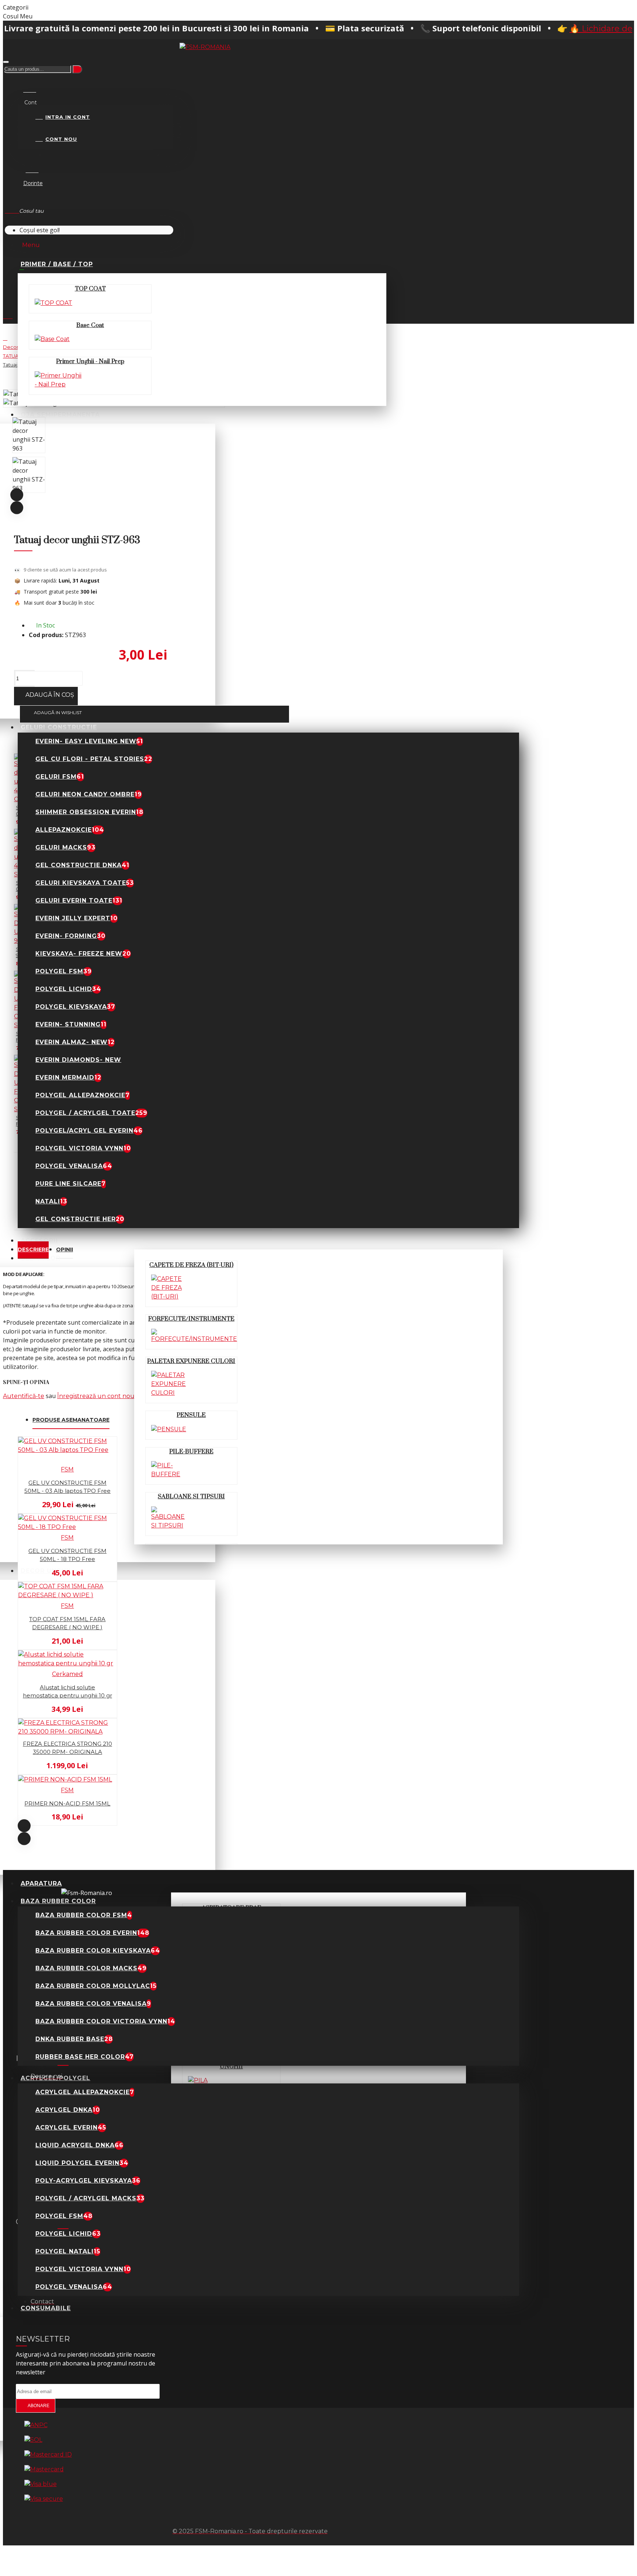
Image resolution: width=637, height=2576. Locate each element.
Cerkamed (67, 1674)
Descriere (33, 1249)
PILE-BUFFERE (191, 1452)
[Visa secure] (44, 2499)
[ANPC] (36, 2425)
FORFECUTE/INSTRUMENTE (191, 1319)
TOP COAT (90, 289)
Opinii (65, 1249)
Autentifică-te (24, 1396)
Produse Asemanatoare (71, 1420)
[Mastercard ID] (48, 2455)
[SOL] (33, 2440)
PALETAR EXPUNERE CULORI (191, 1361)
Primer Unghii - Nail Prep (90, 361)
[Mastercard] (44, 2469)
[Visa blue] (41, 2484)
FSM (67, 1469)
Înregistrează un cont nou (96, 1396)
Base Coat (90, 325)
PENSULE (191, 1415)
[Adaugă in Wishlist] (8, 1510)
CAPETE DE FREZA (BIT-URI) (191, 1265)
